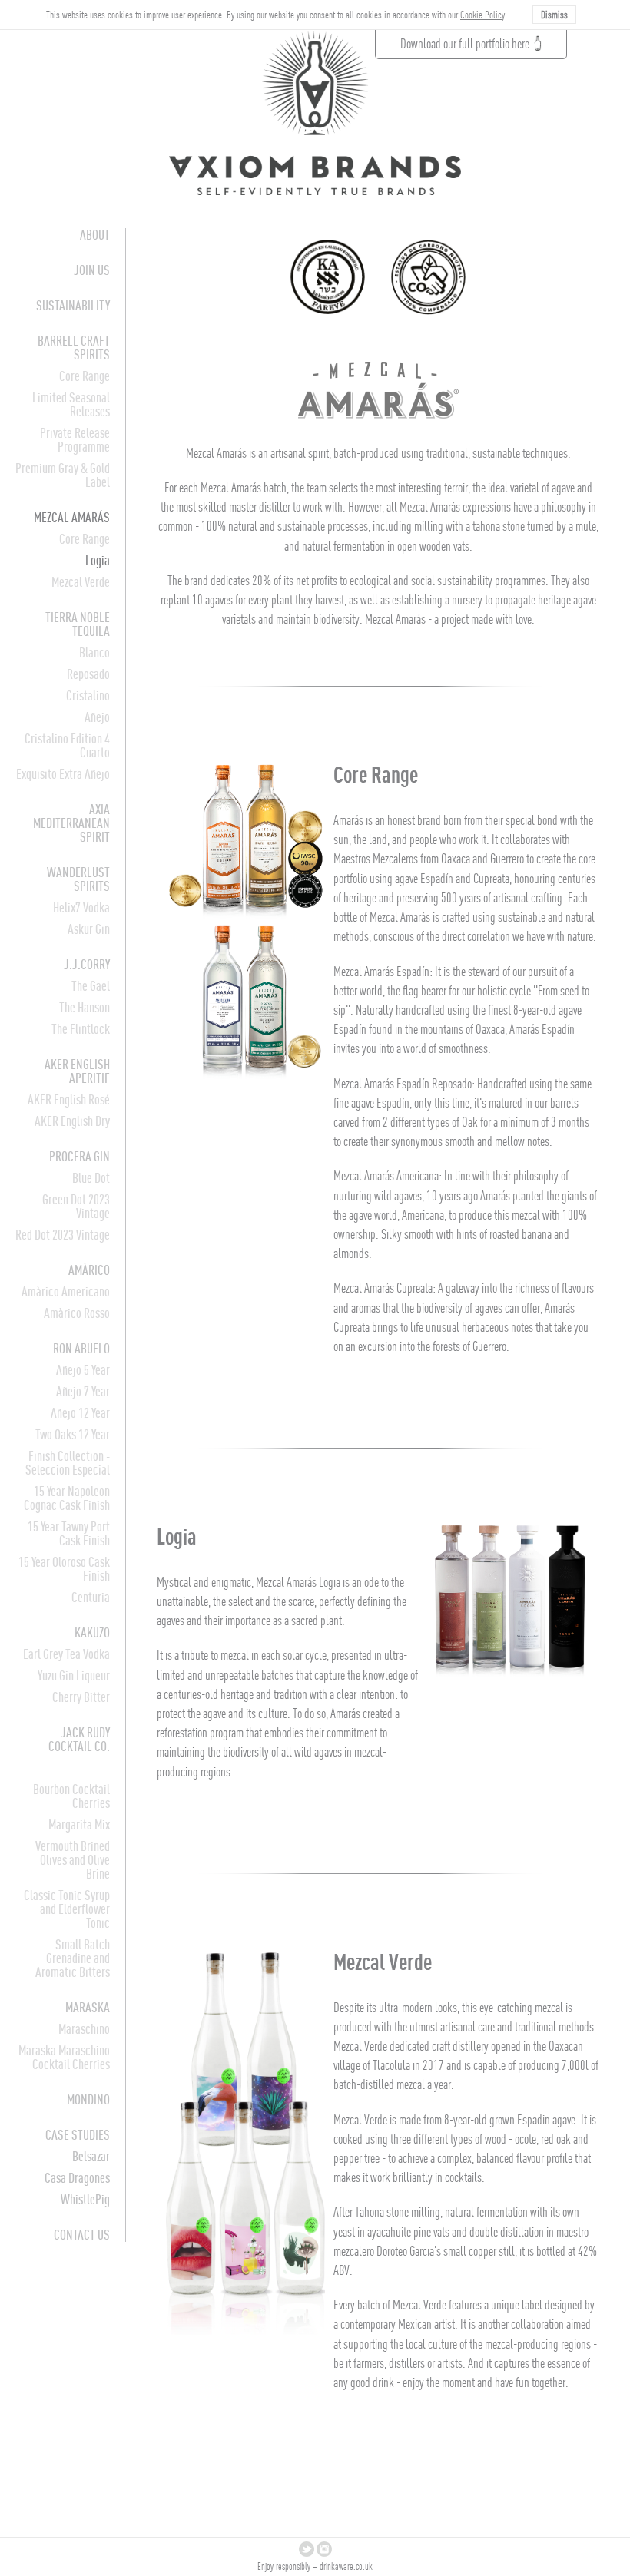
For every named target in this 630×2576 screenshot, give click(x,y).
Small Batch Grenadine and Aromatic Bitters (73, 1958)
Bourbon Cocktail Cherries (71, 1796)
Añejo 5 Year (83, 1370)
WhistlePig (85, 2199)
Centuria (91, 1597)
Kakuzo (92, 1632)
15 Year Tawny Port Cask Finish (69, 1533)
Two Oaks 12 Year (73, 1434)
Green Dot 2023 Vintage (76, 1206)
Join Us (92, 270)
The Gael (91, 986)
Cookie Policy (482, 15)
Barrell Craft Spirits (74, 348)
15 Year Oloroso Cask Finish (64, 1569)
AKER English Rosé (69, 1099)
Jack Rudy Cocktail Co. (79, 1739)
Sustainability (73, 305)
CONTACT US (82, 2235)
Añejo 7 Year (83, 1391)
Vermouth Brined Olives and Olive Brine (73, 1860)
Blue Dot (91, 1178)
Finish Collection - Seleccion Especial (68, 1463)
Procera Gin (80, 1156)
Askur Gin (89, 929)
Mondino (88, 2099)
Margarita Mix (79, 1824)
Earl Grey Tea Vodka (66, 1654)
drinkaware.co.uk (346, 2566)
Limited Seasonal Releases (71, 404)
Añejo (97, 717)
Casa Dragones (77, 2178)
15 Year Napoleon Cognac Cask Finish (67, 1498)
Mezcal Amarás (72, 517)
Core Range (85, 376)
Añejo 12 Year (80, 1413)
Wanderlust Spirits (78, 879)
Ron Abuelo (81, 1348)
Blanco (94, 652)
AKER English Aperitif (77, 1071)
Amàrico (89, 1270)
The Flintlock (81, 1029)
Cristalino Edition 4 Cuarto (67, 745)
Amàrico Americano (66, 1291)
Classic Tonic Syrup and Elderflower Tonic (67, 1909)
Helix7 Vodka (81, 907)
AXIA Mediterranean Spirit (71, 823)
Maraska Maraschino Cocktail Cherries (64, 2057)
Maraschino (84, 2029)
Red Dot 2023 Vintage (63, 1235)
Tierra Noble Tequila (78, 624)
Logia (98, 560)
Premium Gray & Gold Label (63, 475)
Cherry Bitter (81, 1697)
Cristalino (88, 695)
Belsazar (91, 2156)
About (95, 235)
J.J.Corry (87, 964)
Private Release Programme (75, 440)
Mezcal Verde (81, 582)
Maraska (88, 2007)
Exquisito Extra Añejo (63, 774)
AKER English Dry (72, 1121)
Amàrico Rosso (77, 1313)
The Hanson (85, 1007)
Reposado (88, 674)
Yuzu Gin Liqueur (74, 1675)
